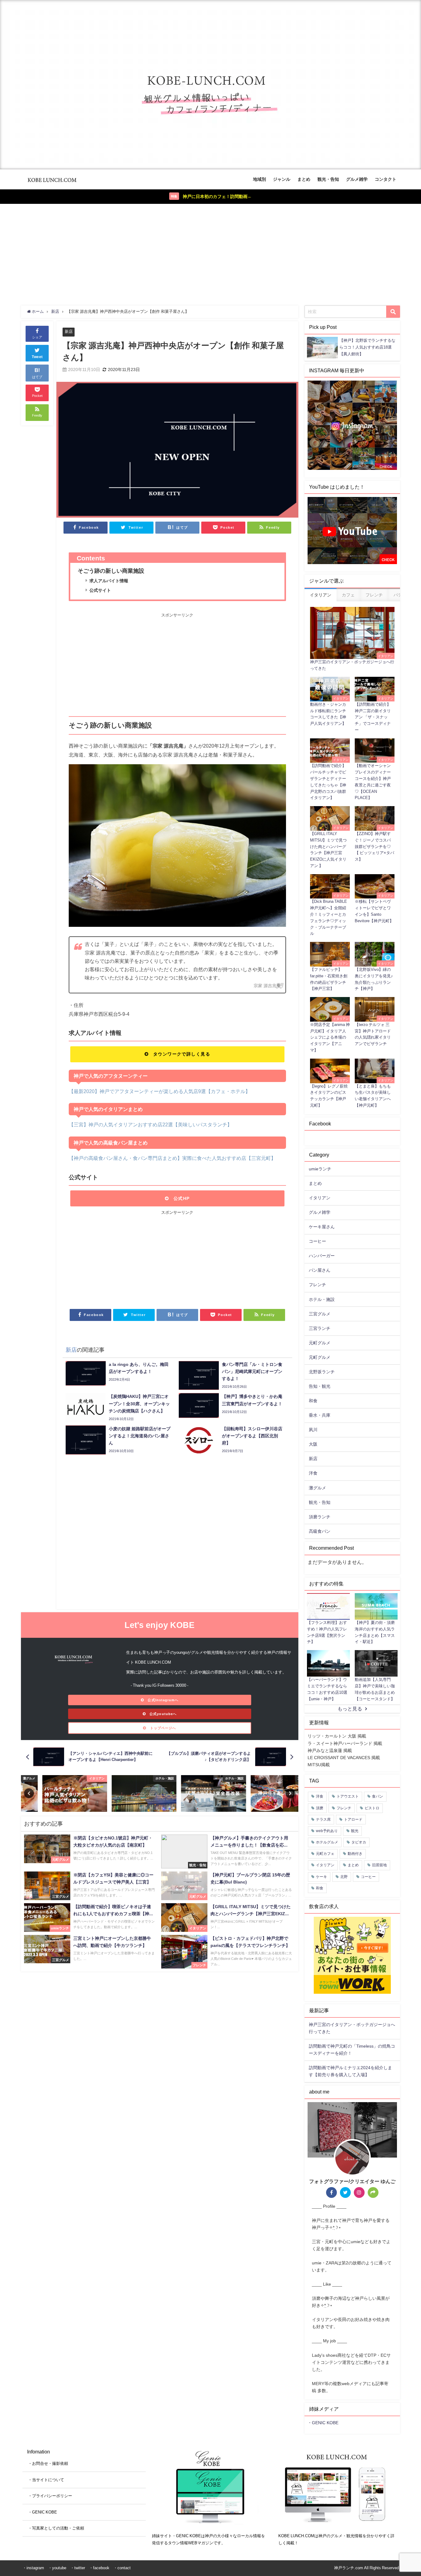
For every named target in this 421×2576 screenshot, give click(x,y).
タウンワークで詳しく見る (182, 1054)
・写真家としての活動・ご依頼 (56, 2528)
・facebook (99, 2568)
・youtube (57, 2568)
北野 (344, 1877)
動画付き (355, 1854)
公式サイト (100, 590)
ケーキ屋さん (322, 1227)
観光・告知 (328, 179)
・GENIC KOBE (323, 2423)
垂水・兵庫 (320, 1415)
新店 (69, 331)
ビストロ (372, 1808)
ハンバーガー (322, 1256)
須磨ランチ (320, 1517)
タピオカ (359, 1842)
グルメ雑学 (357, 179)
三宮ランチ (320, 1328)
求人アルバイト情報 (109, 581)
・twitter (78, 2568)
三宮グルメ (320, 1314)
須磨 (320, 1808)
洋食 (313, 1473)
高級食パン (320, 1531)
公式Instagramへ (163, 1700)
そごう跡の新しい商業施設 (111, 571)
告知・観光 (320, 1386)
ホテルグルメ (327, 1842)
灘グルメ (317, 1488)
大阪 (313, 1444)
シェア (37, 337)
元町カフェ (325, 1854)
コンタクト (386, 179)
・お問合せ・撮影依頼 (48, 2463)
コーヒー (317, 1241)
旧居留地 (379, 1865)
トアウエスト (348, 1796)
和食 (313, 1401)
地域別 (260, 179)
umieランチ (320, 1169)
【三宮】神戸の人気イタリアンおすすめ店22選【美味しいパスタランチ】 (150, 1124)
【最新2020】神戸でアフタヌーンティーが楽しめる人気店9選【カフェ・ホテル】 (159, 1091)
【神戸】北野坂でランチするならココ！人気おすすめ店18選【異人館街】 (367, 347)
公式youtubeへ (163, 1714)
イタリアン (320, 1198)
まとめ (304, 179)
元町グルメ (320, 1343)
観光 (355, 1831)
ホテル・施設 (322, 1299)
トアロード (353, 1819)
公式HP (182, 1198)
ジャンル (282, 179)
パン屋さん (320, 1270)
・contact (122, 2568)
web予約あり (327, 1831)
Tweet (37, 357)
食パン (378, 1796)
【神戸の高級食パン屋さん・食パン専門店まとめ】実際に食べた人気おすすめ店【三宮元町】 (172, 1158)
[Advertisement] (211, 253)
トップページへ (163, 1728)
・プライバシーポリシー (50, 2496)
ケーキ (321, 1877)
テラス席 (323, 1819)
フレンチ (317, 1285)
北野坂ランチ (322, 1372)
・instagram (33, 2568)
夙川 (313, 1430)
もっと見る (350, 1709)
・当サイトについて (46, 2480)
